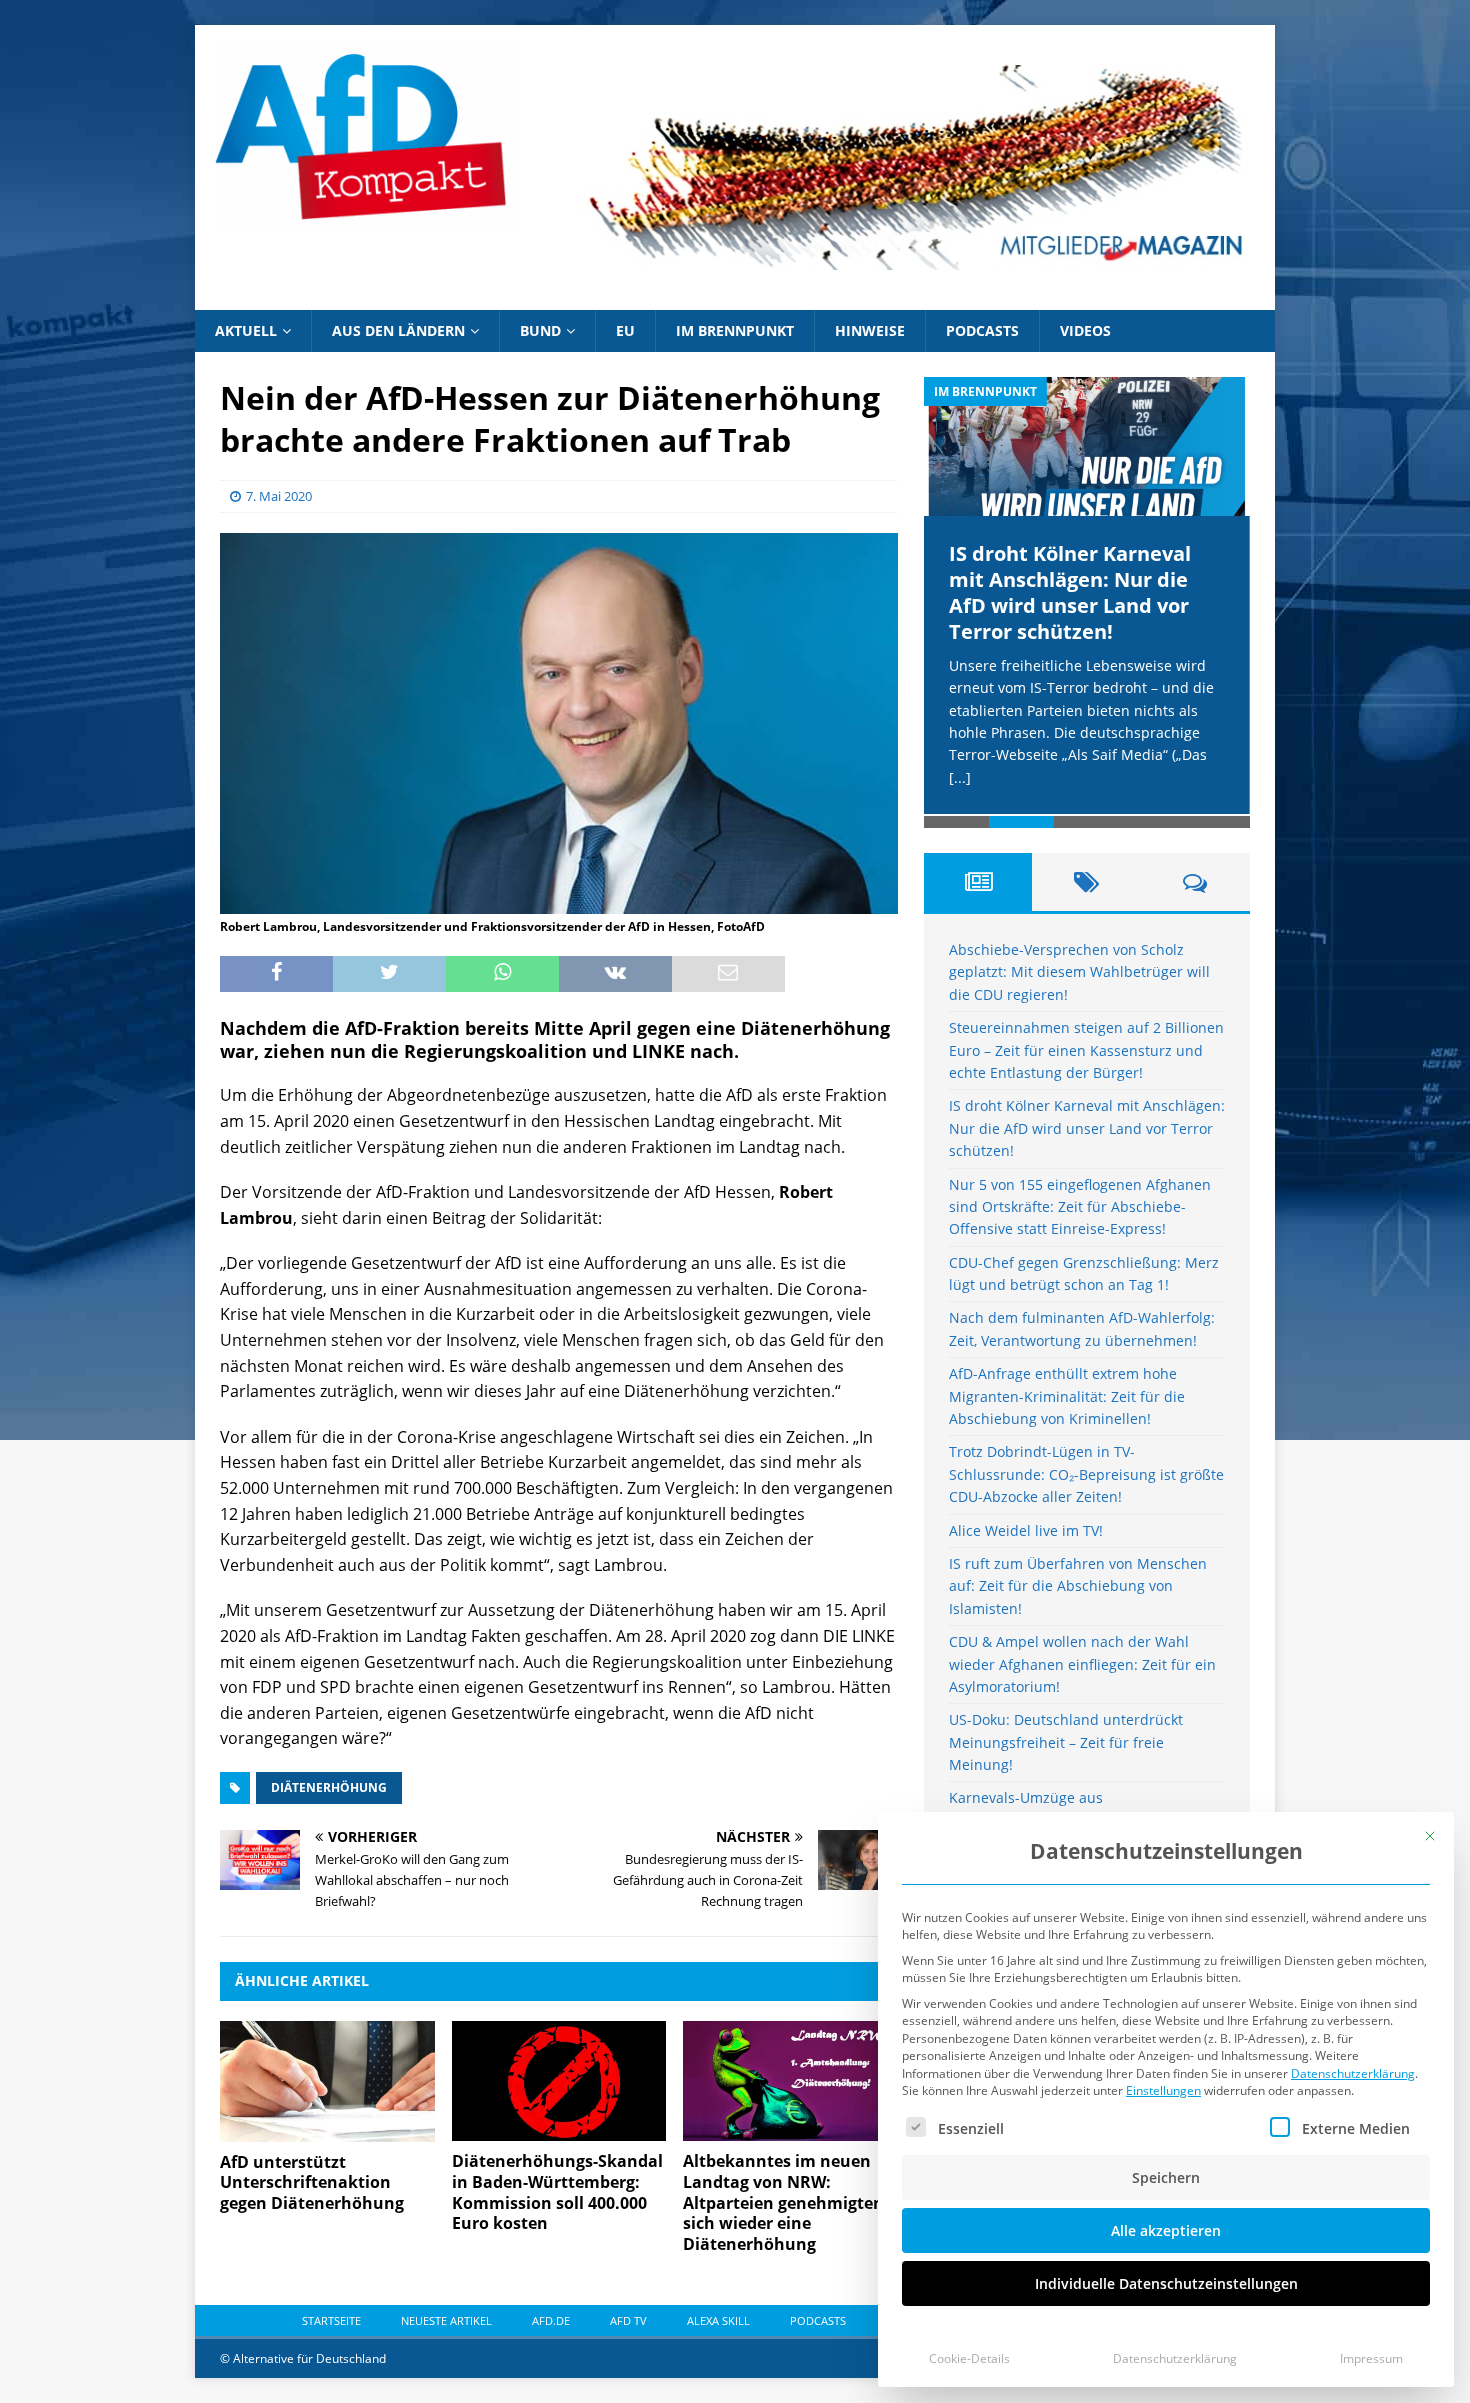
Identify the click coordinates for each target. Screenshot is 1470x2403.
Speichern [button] (1166, 2177)
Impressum (1371, 2358)
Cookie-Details (969, 2358)
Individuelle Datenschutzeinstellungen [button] (1166, 2283)
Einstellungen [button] (1163, 2090)
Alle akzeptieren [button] (1166, 2230)
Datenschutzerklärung (1353, 2073)
